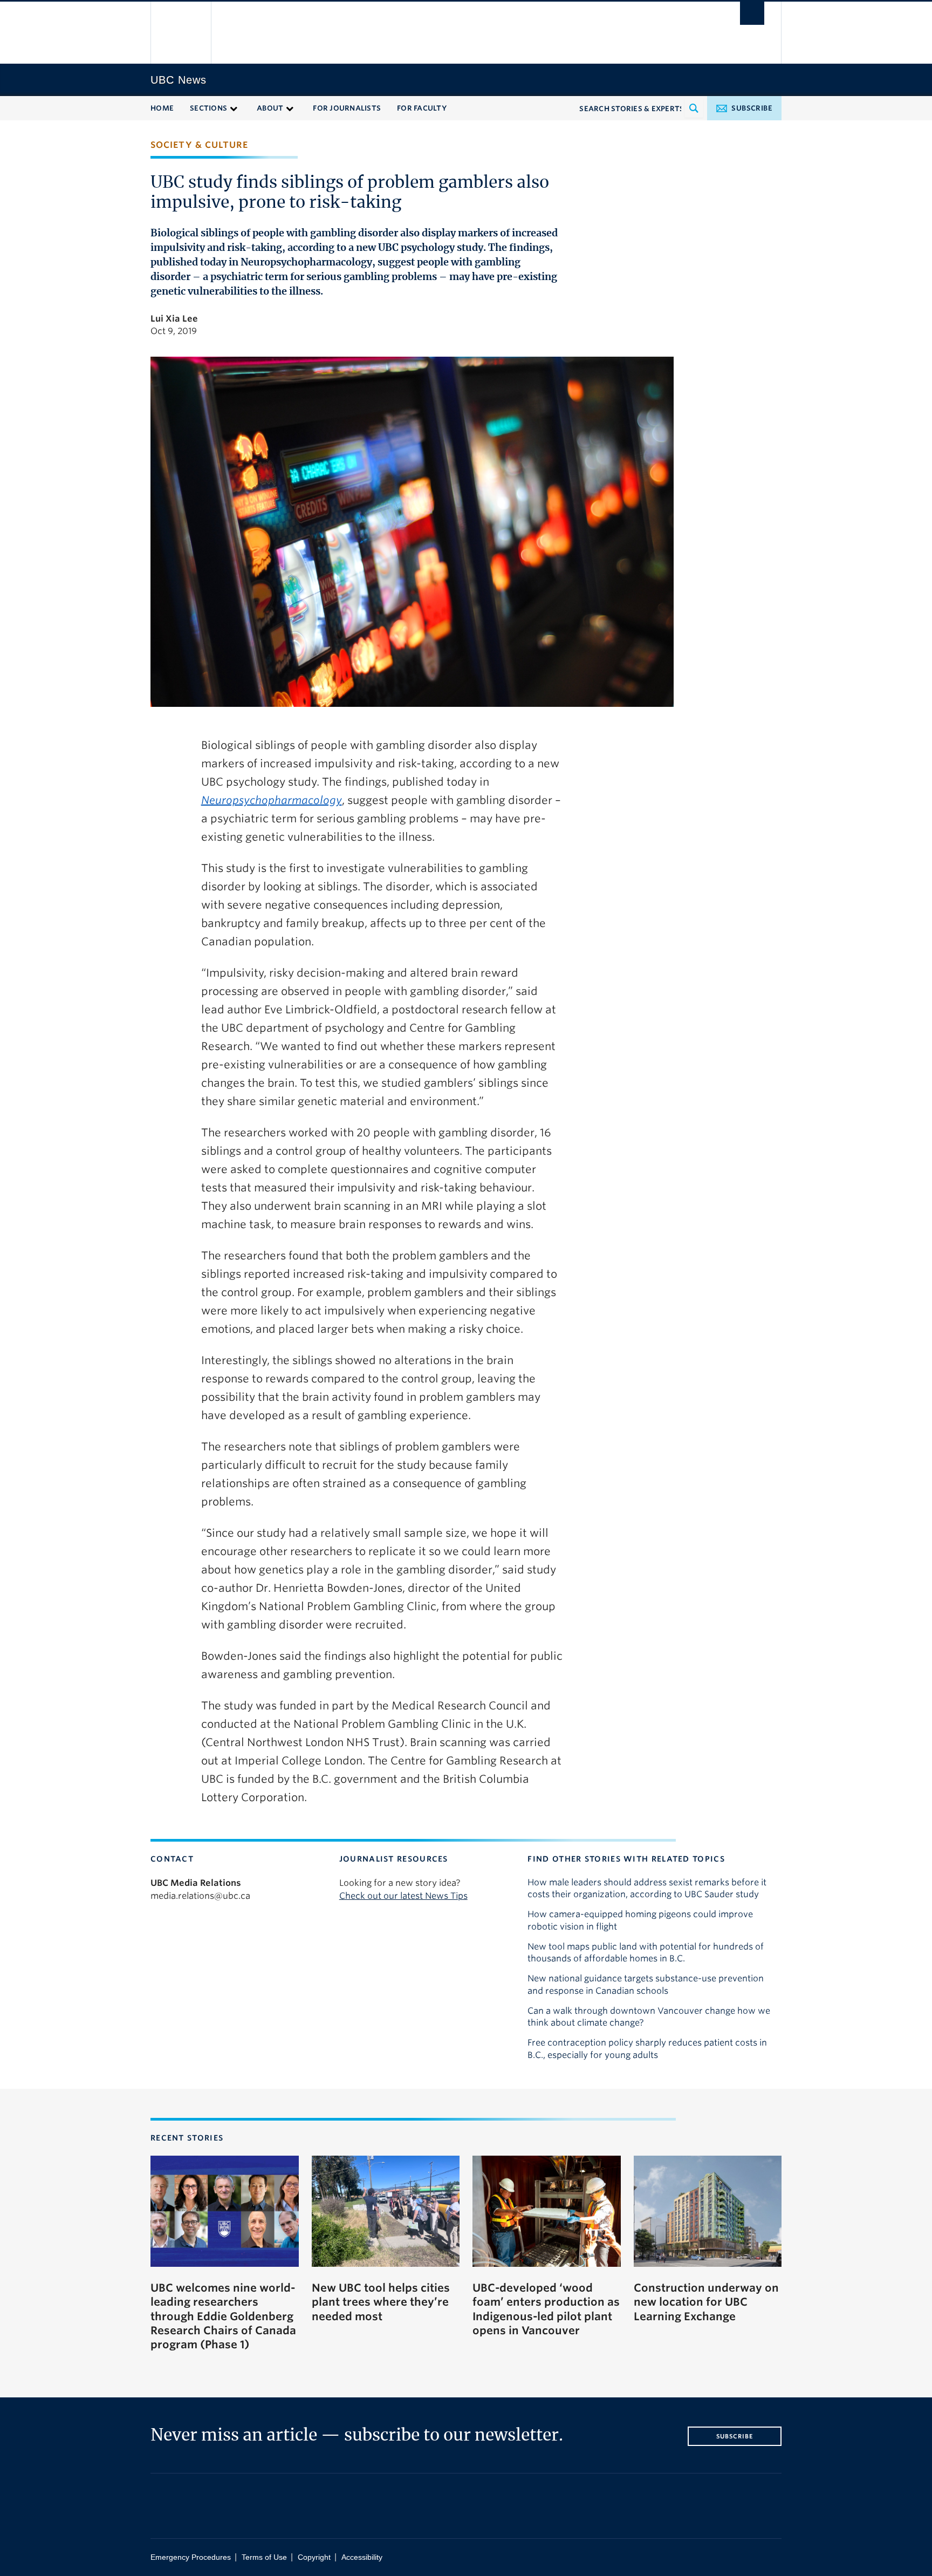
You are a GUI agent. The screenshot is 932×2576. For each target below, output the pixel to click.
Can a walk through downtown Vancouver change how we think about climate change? (649, 2017)
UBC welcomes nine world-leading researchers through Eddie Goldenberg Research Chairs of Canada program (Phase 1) (223, 2316)
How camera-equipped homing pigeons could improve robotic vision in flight (640, 1920)
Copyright (314, 2557)
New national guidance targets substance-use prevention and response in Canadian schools (646, 1984)
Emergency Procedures (191, 2557)
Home (162, 108)
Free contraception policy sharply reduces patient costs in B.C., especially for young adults (647, 2049)
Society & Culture (199, 145)
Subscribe (752, 108)
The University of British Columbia (181, 33)
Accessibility (362, 2557)
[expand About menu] (290, 108)
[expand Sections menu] (234, 108)
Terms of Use (264, 2557)
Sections (208, 108)
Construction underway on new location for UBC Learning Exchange (706, 2302)
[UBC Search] (752, 13)
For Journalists (347, 108)
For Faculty (422, 108)
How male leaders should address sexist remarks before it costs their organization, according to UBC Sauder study (647, 1888)
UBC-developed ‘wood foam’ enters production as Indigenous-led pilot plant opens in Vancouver (546, 2309)
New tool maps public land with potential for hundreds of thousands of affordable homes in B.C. (646, 1953)
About (270, 108)
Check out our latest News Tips (403, 1896)
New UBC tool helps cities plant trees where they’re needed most (381, 2302)
